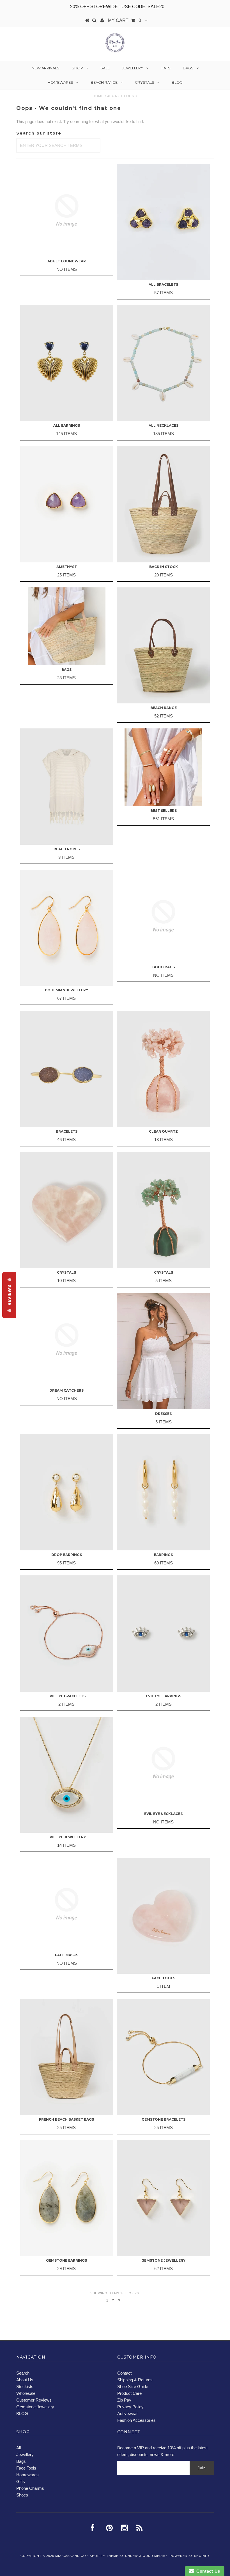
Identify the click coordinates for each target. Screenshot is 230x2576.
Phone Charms (30, 2488)
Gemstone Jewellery (35, 2407)
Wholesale (26, 2393)
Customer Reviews (34, 2400)
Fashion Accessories (136, 2420)
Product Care (129, 2393)
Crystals (145, 82)
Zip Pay (124, 2400)
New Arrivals (46, 68)
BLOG (22, 2413)
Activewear (127, 2413)
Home (98, 96)
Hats (166, 68)
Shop (77, 68)
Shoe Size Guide (133, 2387)
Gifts (21, 2481)
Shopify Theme (104, 2556)
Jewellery (133, 68)
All (19, 2448)
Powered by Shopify (190, 2556)
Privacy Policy (130, 2407)
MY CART (125, 20)
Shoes (22, 2495)
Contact (124, 2373)
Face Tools (26, 2468)
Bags (188, 68)
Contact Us (207, 2571)
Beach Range (104, 82)
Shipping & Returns (135, 2380)
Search (23, 2373)
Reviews (9, 1295)
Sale (105, 68)
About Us (25, 2380)
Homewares (60, 82)
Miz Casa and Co (71, 2556)
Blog (177, 82)
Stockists (25, 2387)
